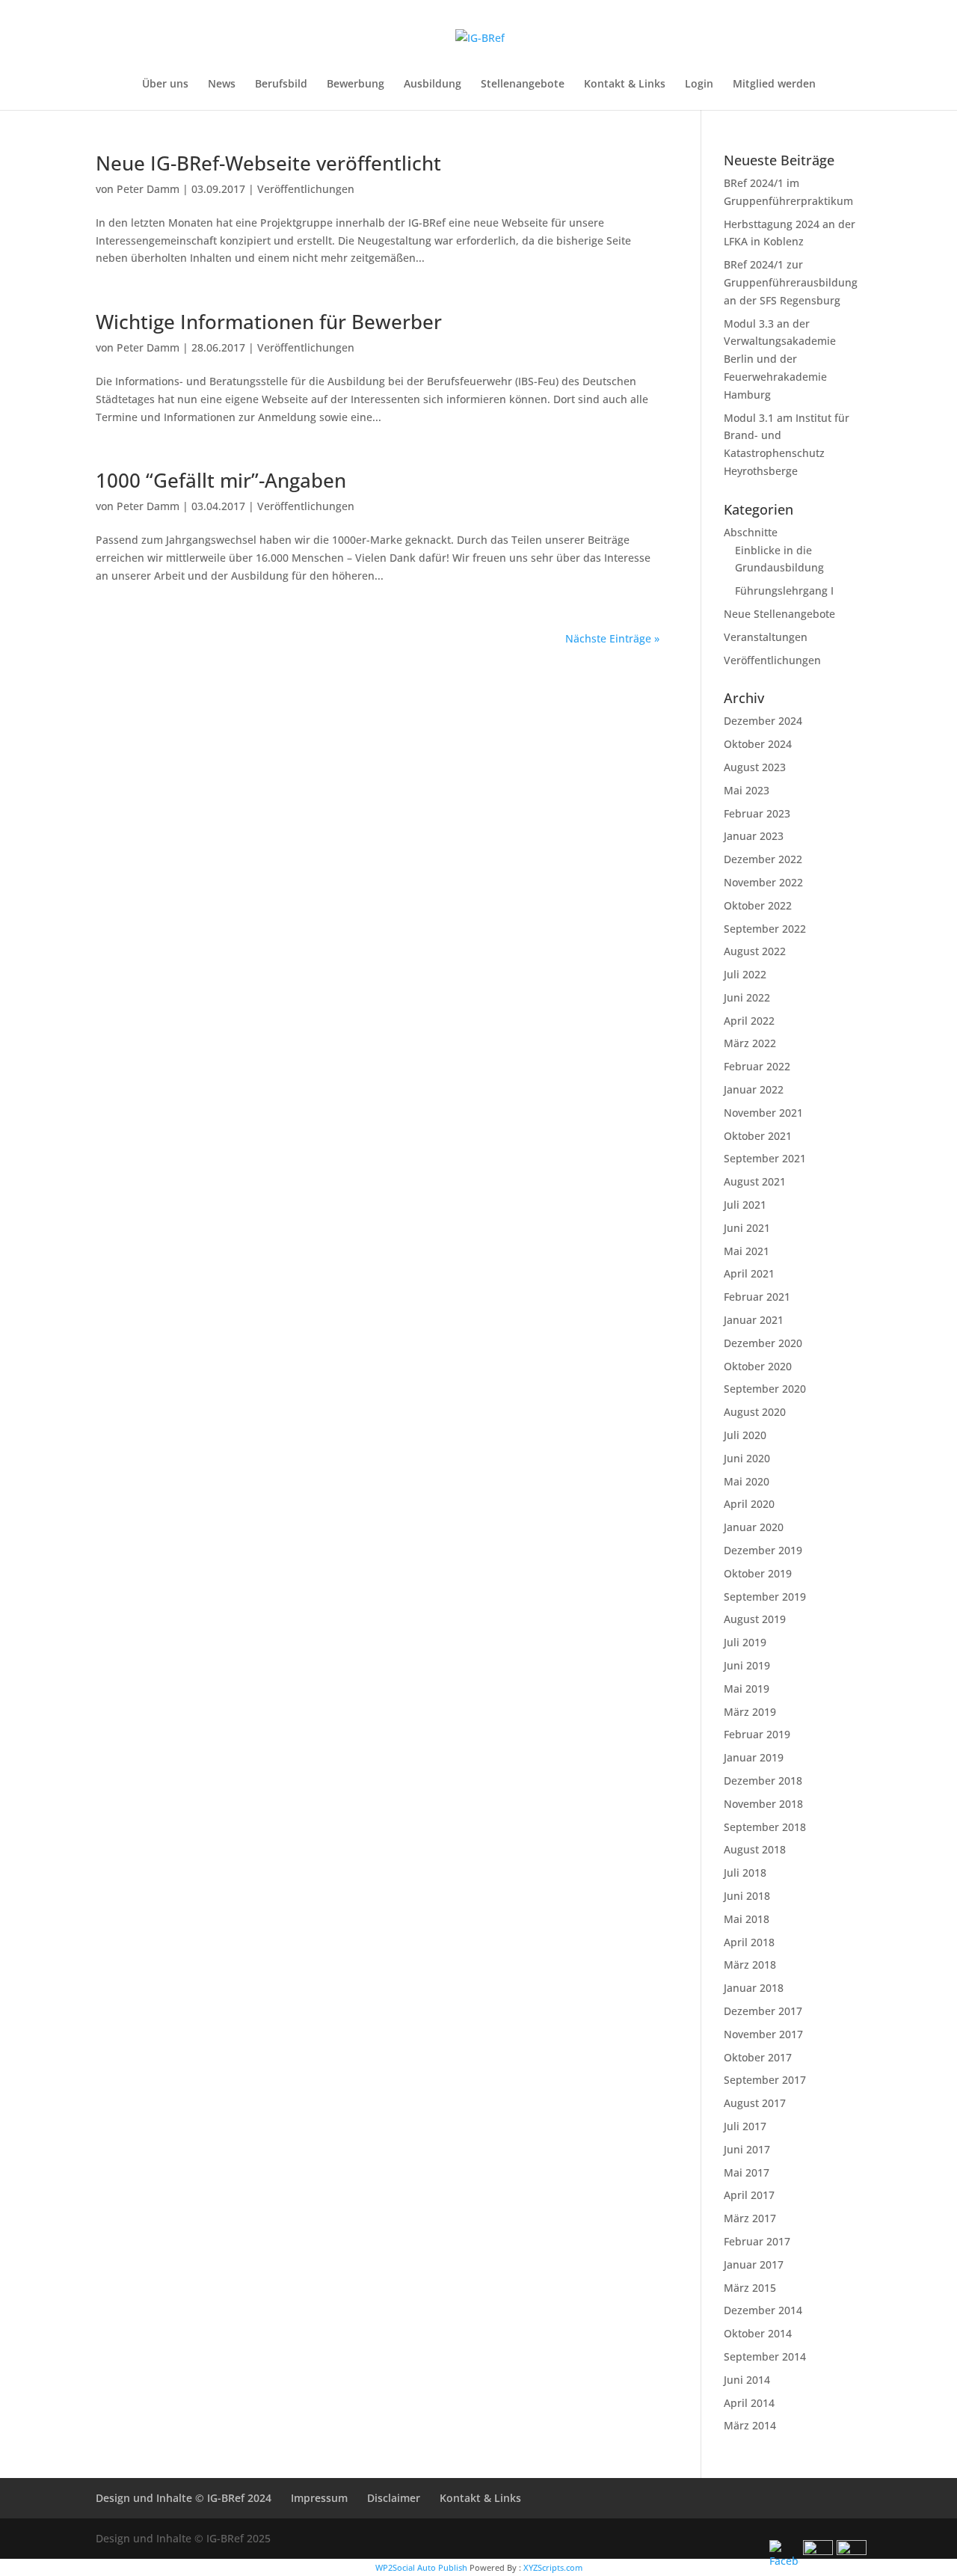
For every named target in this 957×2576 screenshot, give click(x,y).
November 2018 (763, 1804)
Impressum (319, 2498)
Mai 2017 (747, 2172)
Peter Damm (148, 189)
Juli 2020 (745, 1435)
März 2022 (750, 1043)
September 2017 (765, 2080)
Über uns (165, 85)
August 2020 (755, 1412)
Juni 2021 (747, 1228)
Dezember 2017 (763, 2011)
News (222, 85)
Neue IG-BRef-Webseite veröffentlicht (268, 163)
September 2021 (765, 1158)
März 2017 (750, 2218)
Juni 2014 (747, 2380)
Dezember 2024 (763, 721)
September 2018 (765, 1827)
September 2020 (765, 1389)
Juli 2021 (745, 1205)
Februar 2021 (757, 1297)
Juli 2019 (745, 1642)
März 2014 (750, 2425)
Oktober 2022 (758, 905)
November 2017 (763, 2034)
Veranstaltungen (766, 637)
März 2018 (750, 1965)
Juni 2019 (747, 1665)
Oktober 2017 (758, 2057)
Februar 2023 (757, 813)
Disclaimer (394, 2498)
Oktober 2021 (758, 1136)
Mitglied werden (774, 85)
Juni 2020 (747, 1458)
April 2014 (749, 2403)
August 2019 (755, 1619)
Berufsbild (281, 85)
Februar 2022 (757, 1066)
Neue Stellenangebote (779, 614)
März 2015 (750, 2288)
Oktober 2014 (758, 2333)
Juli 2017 (745, 2126)
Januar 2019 (754, 1757)
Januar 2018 (754, 1988)
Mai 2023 (747, 790)
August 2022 (755, 951)
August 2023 (755, 767)
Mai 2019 (747, 1689)
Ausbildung (433, 85)
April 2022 (749, 1021)
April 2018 (749, 1942)
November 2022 (763, 882)
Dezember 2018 (763, 1781)
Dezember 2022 (763, 859)
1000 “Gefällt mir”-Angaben (221, 480)
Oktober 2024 (758, 744)
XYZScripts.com (553, 2567)
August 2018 (755, 1849)
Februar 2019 (757, 1734)
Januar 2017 (754, 2264)
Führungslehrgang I (784, 591)
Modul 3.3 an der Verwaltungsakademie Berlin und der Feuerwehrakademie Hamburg (780, 359)
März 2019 (750, 1712)
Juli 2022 (745, 974)
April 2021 (749, 1273)
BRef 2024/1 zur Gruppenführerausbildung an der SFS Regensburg (791, 282)
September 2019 (765, 1597)
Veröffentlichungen (306, 189)
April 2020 (749, 1504)
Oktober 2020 (758, 1366)
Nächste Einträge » (612, 638)
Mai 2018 (747, 1919)
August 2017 (755, 2103)
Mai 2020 (747, 1481)
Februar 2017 (757, 2241)
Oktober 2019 (758, 1573)
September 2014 (765, 2356)
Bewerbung (356, 85)
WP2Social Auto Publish (421, 2567)
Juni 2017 (747, 2149)
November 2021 (763, 1113)
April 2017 (749, 2195)
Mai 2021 (747, 1251)
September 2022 (765, 929)
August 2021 (755, 1181)
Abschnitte (751, 532)
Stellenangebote (523, 85)
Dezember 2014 (763, 2310)
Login (699, 85)
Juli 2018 (745, 1873)
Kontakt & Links (625, 85)
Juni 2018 (747, 1896)
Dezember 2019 (763, 1550)
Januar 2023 (754, 836)
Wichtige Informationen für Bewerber (269, 322)
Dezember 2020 (763, 1343)
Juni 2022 (747, 997)
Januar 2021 (754, 1320)
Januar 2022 (754, 1089)
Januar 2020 (754, 1527)
